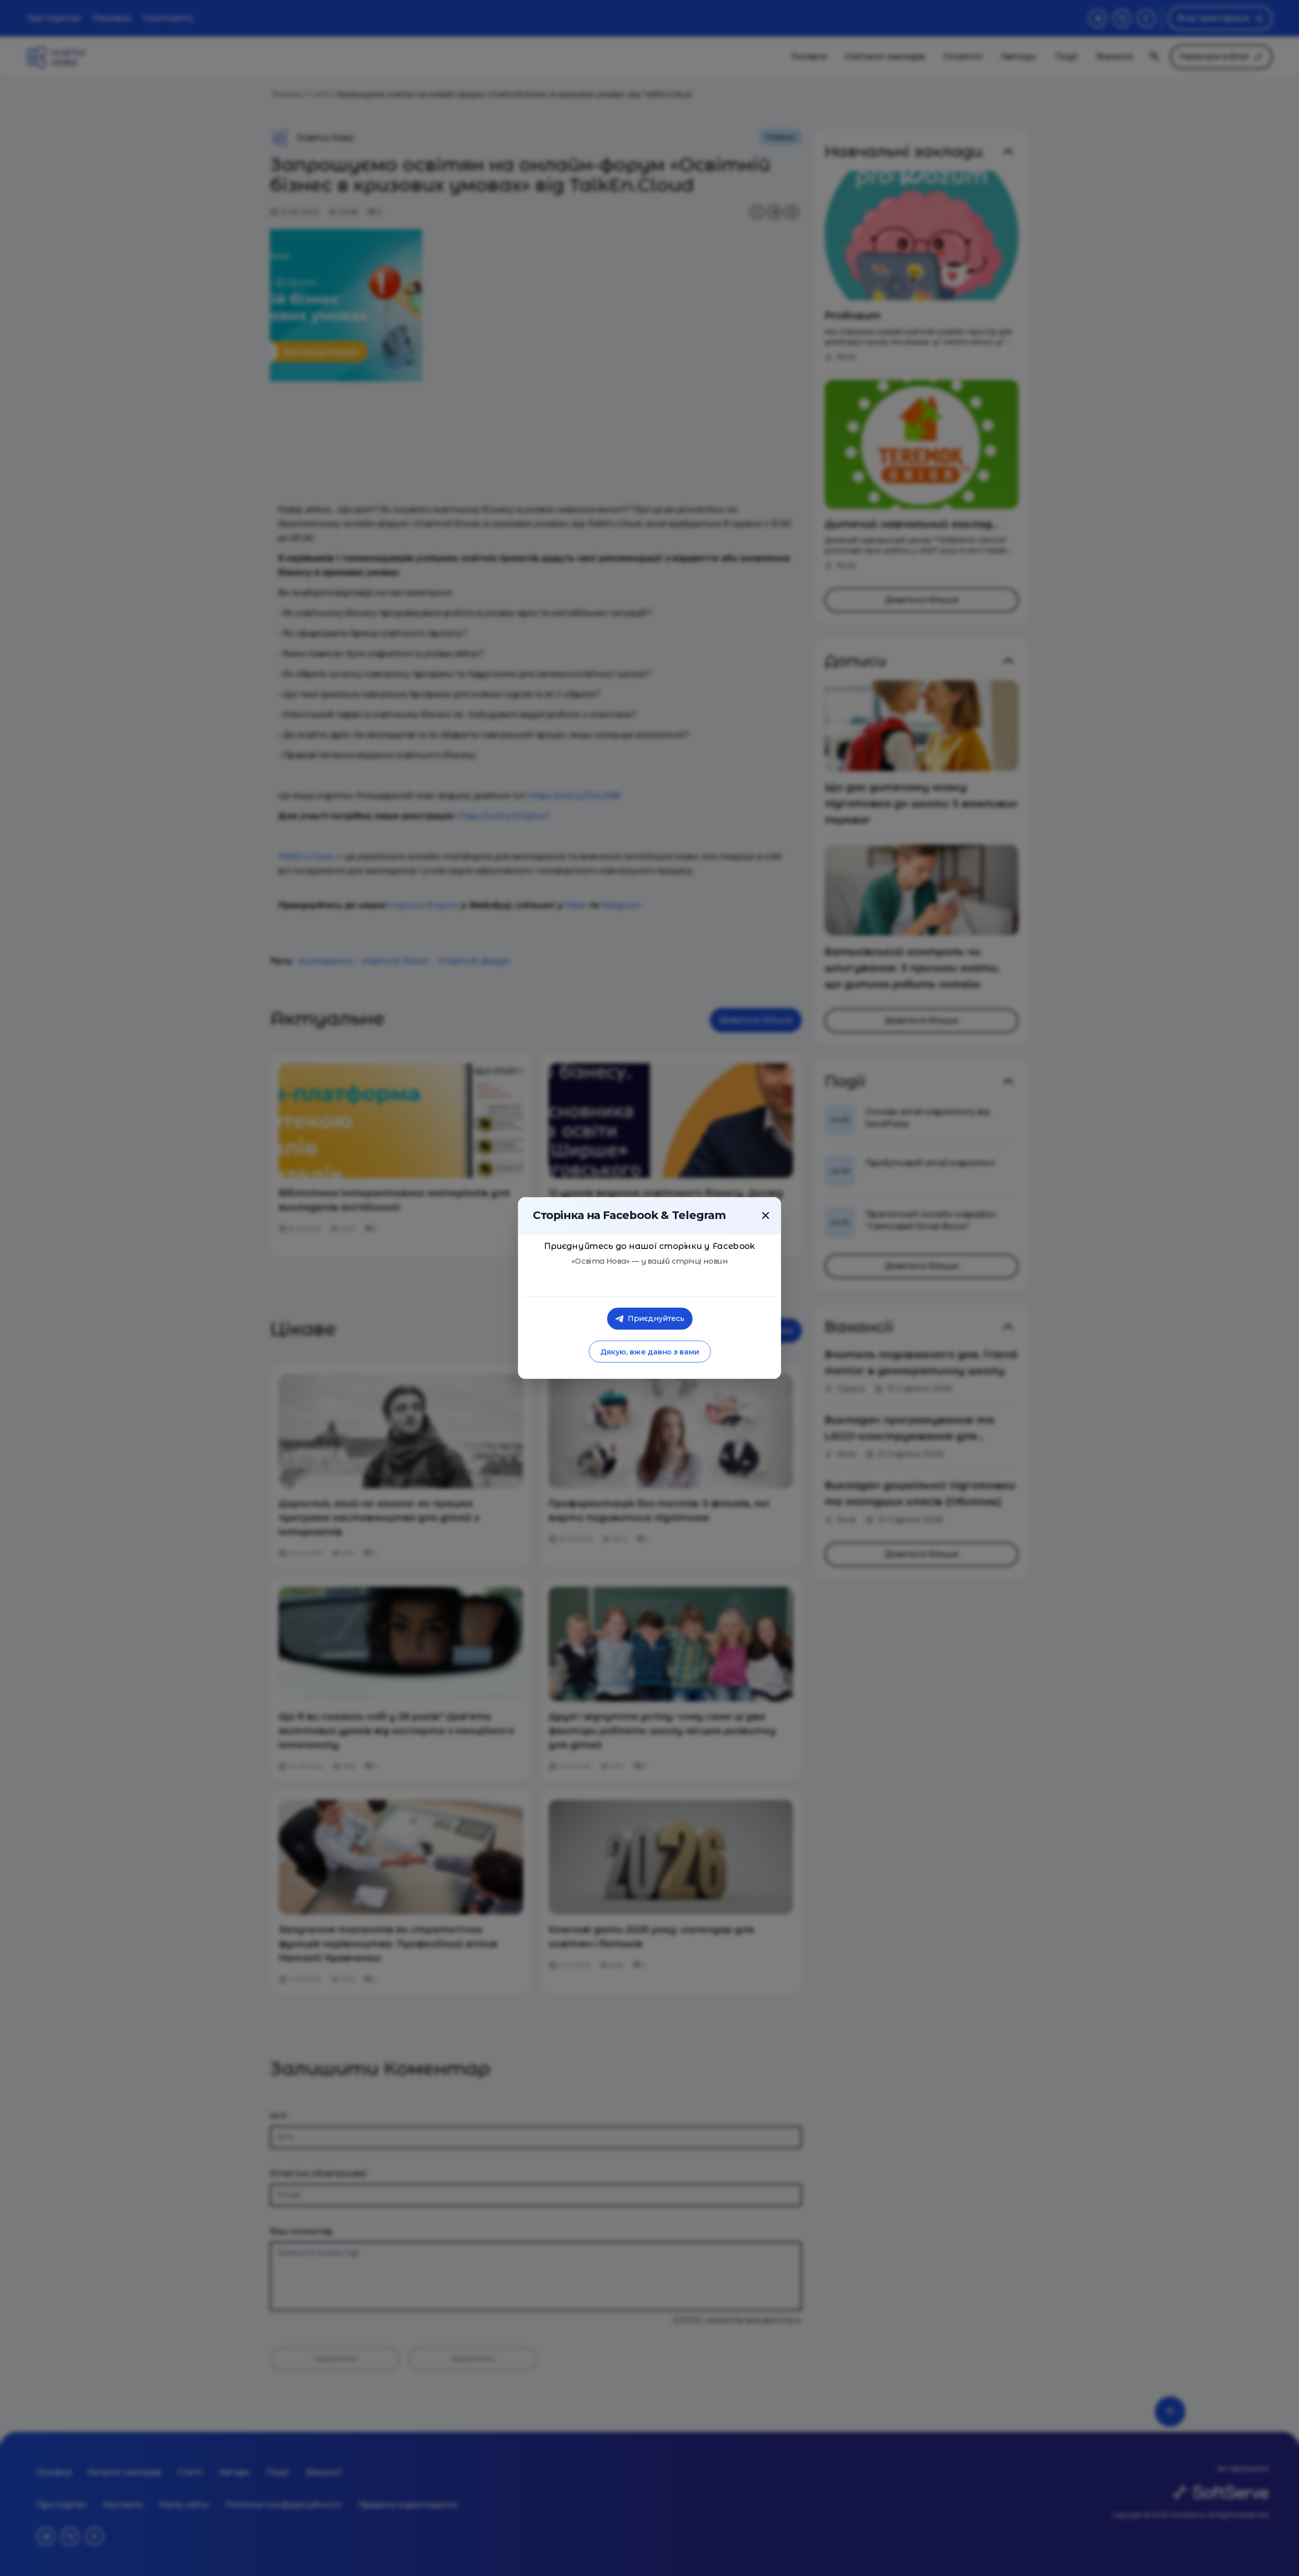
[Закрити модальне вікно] (766, 1215)
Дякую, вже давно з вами (649, 1352)
